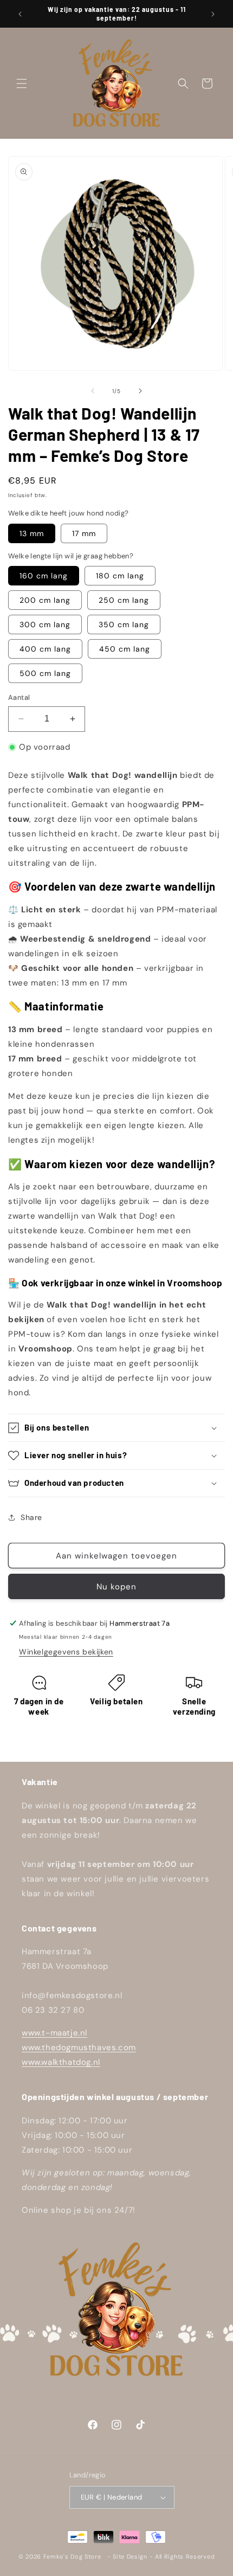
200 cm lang (45, 600)
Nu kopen (116, 1587)
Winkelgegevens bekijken (66, 1652)
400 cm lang (45, 649)
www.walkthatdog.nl (61, 2062)
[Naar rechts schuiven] (140, 391)
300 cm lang (45, 624)
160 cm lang (44, 576)
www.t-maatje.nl (54, 2033)
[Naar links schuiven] (93, 391)
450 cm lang (125, 649)
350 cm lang (124, 624)
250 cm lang (124, 600)
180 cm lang (120, 576)
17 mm (84, 533)
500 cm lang (45, 673)
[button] (22, 83)
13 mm (32, 533)
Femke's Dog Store (72, 2556)
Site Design (130, 2556)
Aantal (19, 697)
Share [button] (31, 1517)
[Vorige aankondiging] (20, 14)
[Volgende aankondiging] (213, 14)
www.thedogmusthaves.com (79, 2047)
